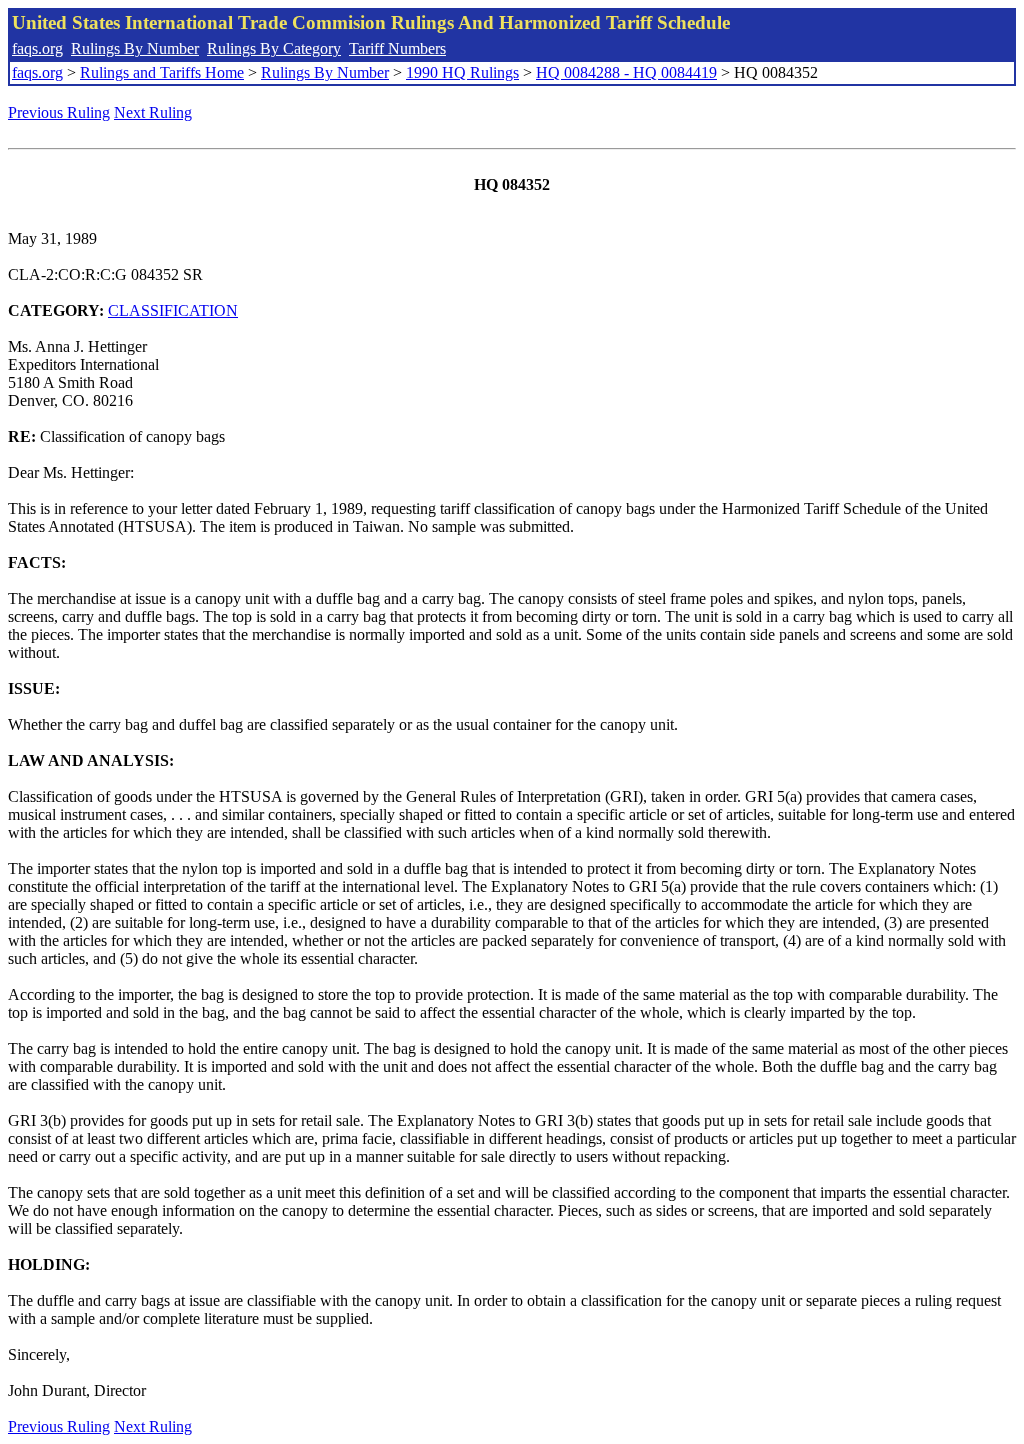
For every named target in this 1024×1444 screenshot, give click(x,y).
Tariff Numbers (397, 48)
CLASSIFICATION (173, 310)
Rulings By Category (274, 48)
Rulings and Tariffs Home (162, 72)
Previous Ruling (59, 112)
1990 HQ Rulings (462, 72)
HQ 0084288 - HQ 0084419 (626, 72)
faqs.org (37, 48)
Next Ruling (153, 112)
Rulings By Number (135, 48)
